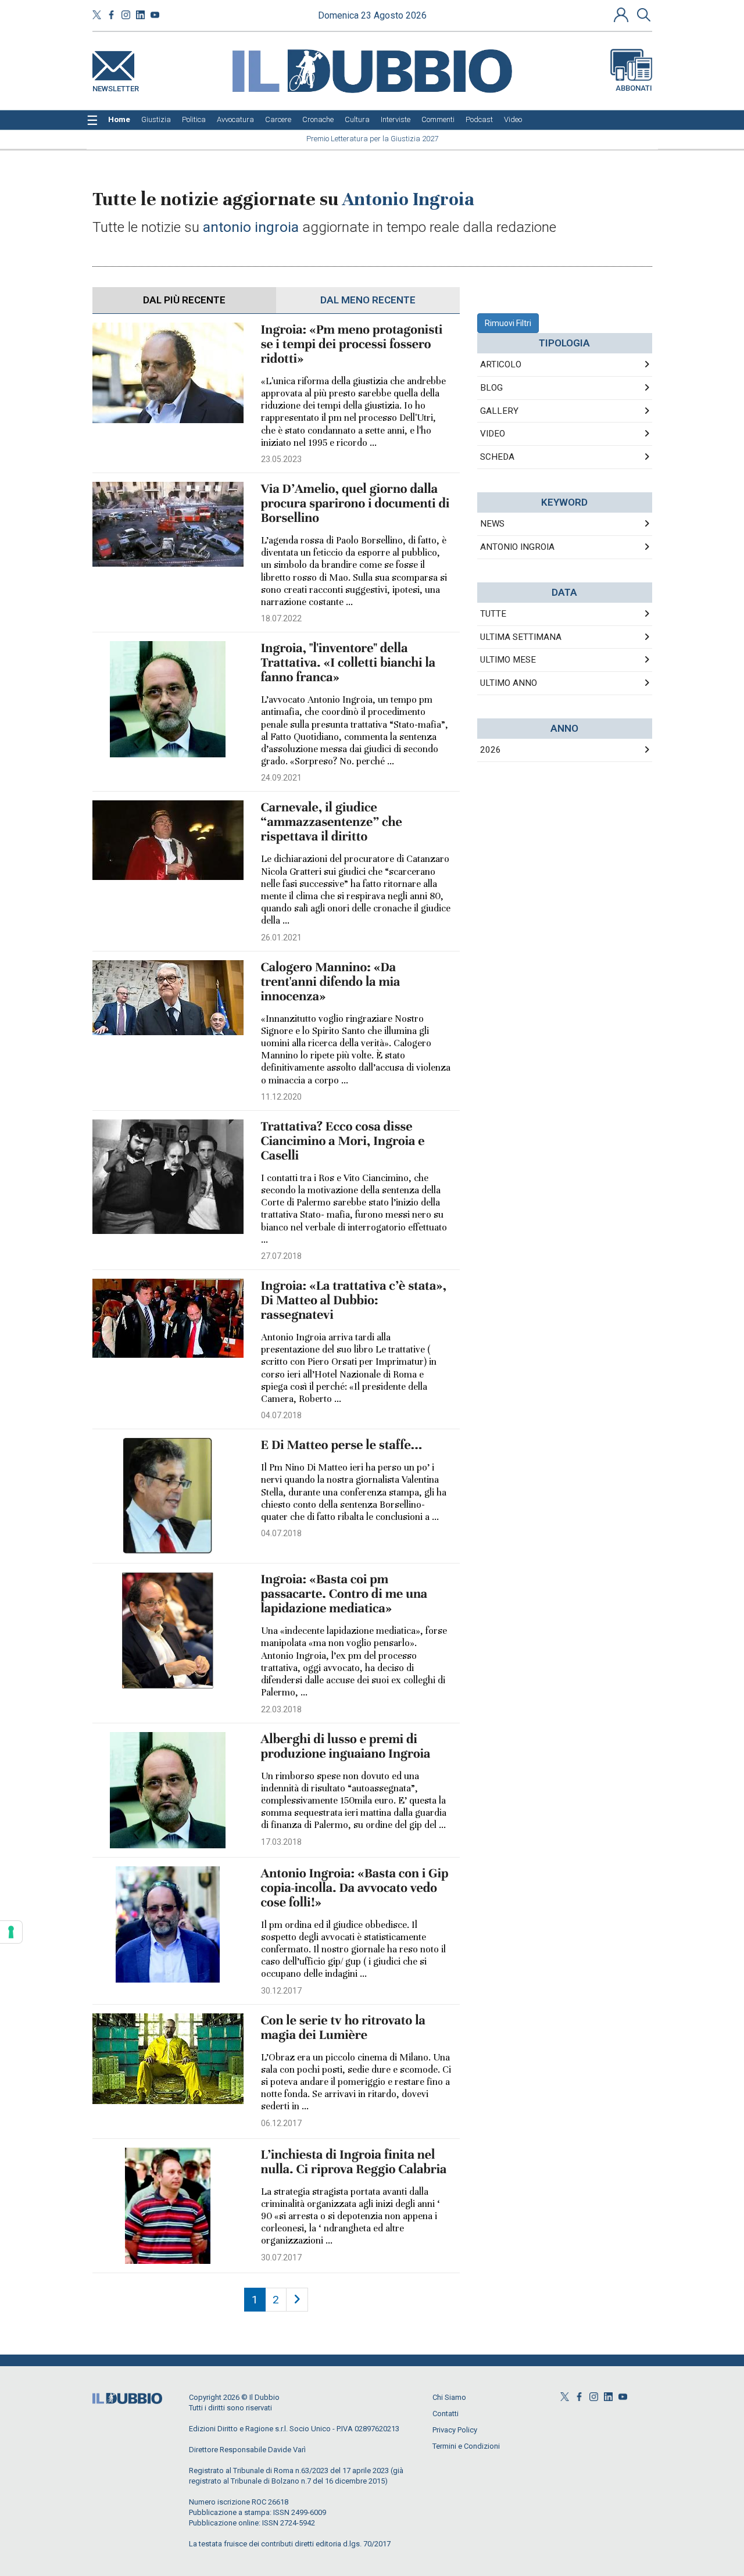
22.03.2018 (281, 1709)
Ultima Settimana (521, 637)
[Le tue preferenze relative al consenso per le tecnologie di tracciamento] (11, 1932)
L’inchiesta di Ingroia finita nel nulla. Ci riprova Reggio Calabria (354, 2162)
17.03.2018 (281, 1842)
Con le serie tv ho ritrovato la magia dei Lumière (343, 2028)
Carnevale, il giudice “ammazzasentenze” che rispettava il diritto (332, 822)
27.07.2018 (281, 1256)
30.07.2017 (281, 2257)
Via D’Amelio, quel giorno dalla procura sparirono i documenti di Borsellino (355, 504)
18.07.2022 (281, 618)
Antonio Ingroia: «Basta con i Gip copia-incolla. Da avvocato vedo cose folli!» (355, 1888)
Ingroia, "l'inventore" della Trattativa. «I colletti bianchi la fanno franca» (348, 663)
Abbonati (634, 88)
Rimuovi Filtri (508, 323)
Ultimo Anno (509, 683)
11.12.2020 (281, 1097)
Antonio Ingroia (517, 547)
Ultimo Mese (508, 660)
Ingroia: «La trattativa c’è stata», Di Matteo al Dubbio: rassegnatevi (354, 1300)
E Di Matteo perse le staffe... (342, 1445)
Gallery (499, 411)
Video (493, 434)
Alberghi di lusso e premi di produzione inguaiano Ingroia (346, 1747)
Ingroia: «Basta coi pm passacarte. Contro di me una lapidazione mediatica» (344, 1594)
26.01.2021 (281, 938)
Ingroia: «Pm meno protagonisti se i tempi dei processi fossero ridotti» (352, 344)
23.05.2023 (281, 459)
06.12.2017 (281, 2123)
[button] (623, 15)
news (492, 524)
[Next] (297, 2300)
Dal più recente (184, 300)
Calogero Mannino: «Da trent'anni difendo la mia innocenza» (331, 982)
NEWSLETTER (116, 86)
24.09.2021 (281, 778)
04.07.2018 (281, 1415)
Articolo (501, 364)
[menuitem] (119, 120)
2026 (491, 750)
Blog (491, 388)
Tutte (493, 614)
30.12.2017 (281, 1991)
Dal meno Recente (368, 300)
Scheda (497, 457)
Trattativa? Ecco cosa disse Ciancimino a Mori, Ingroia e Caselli (343, 1141)
